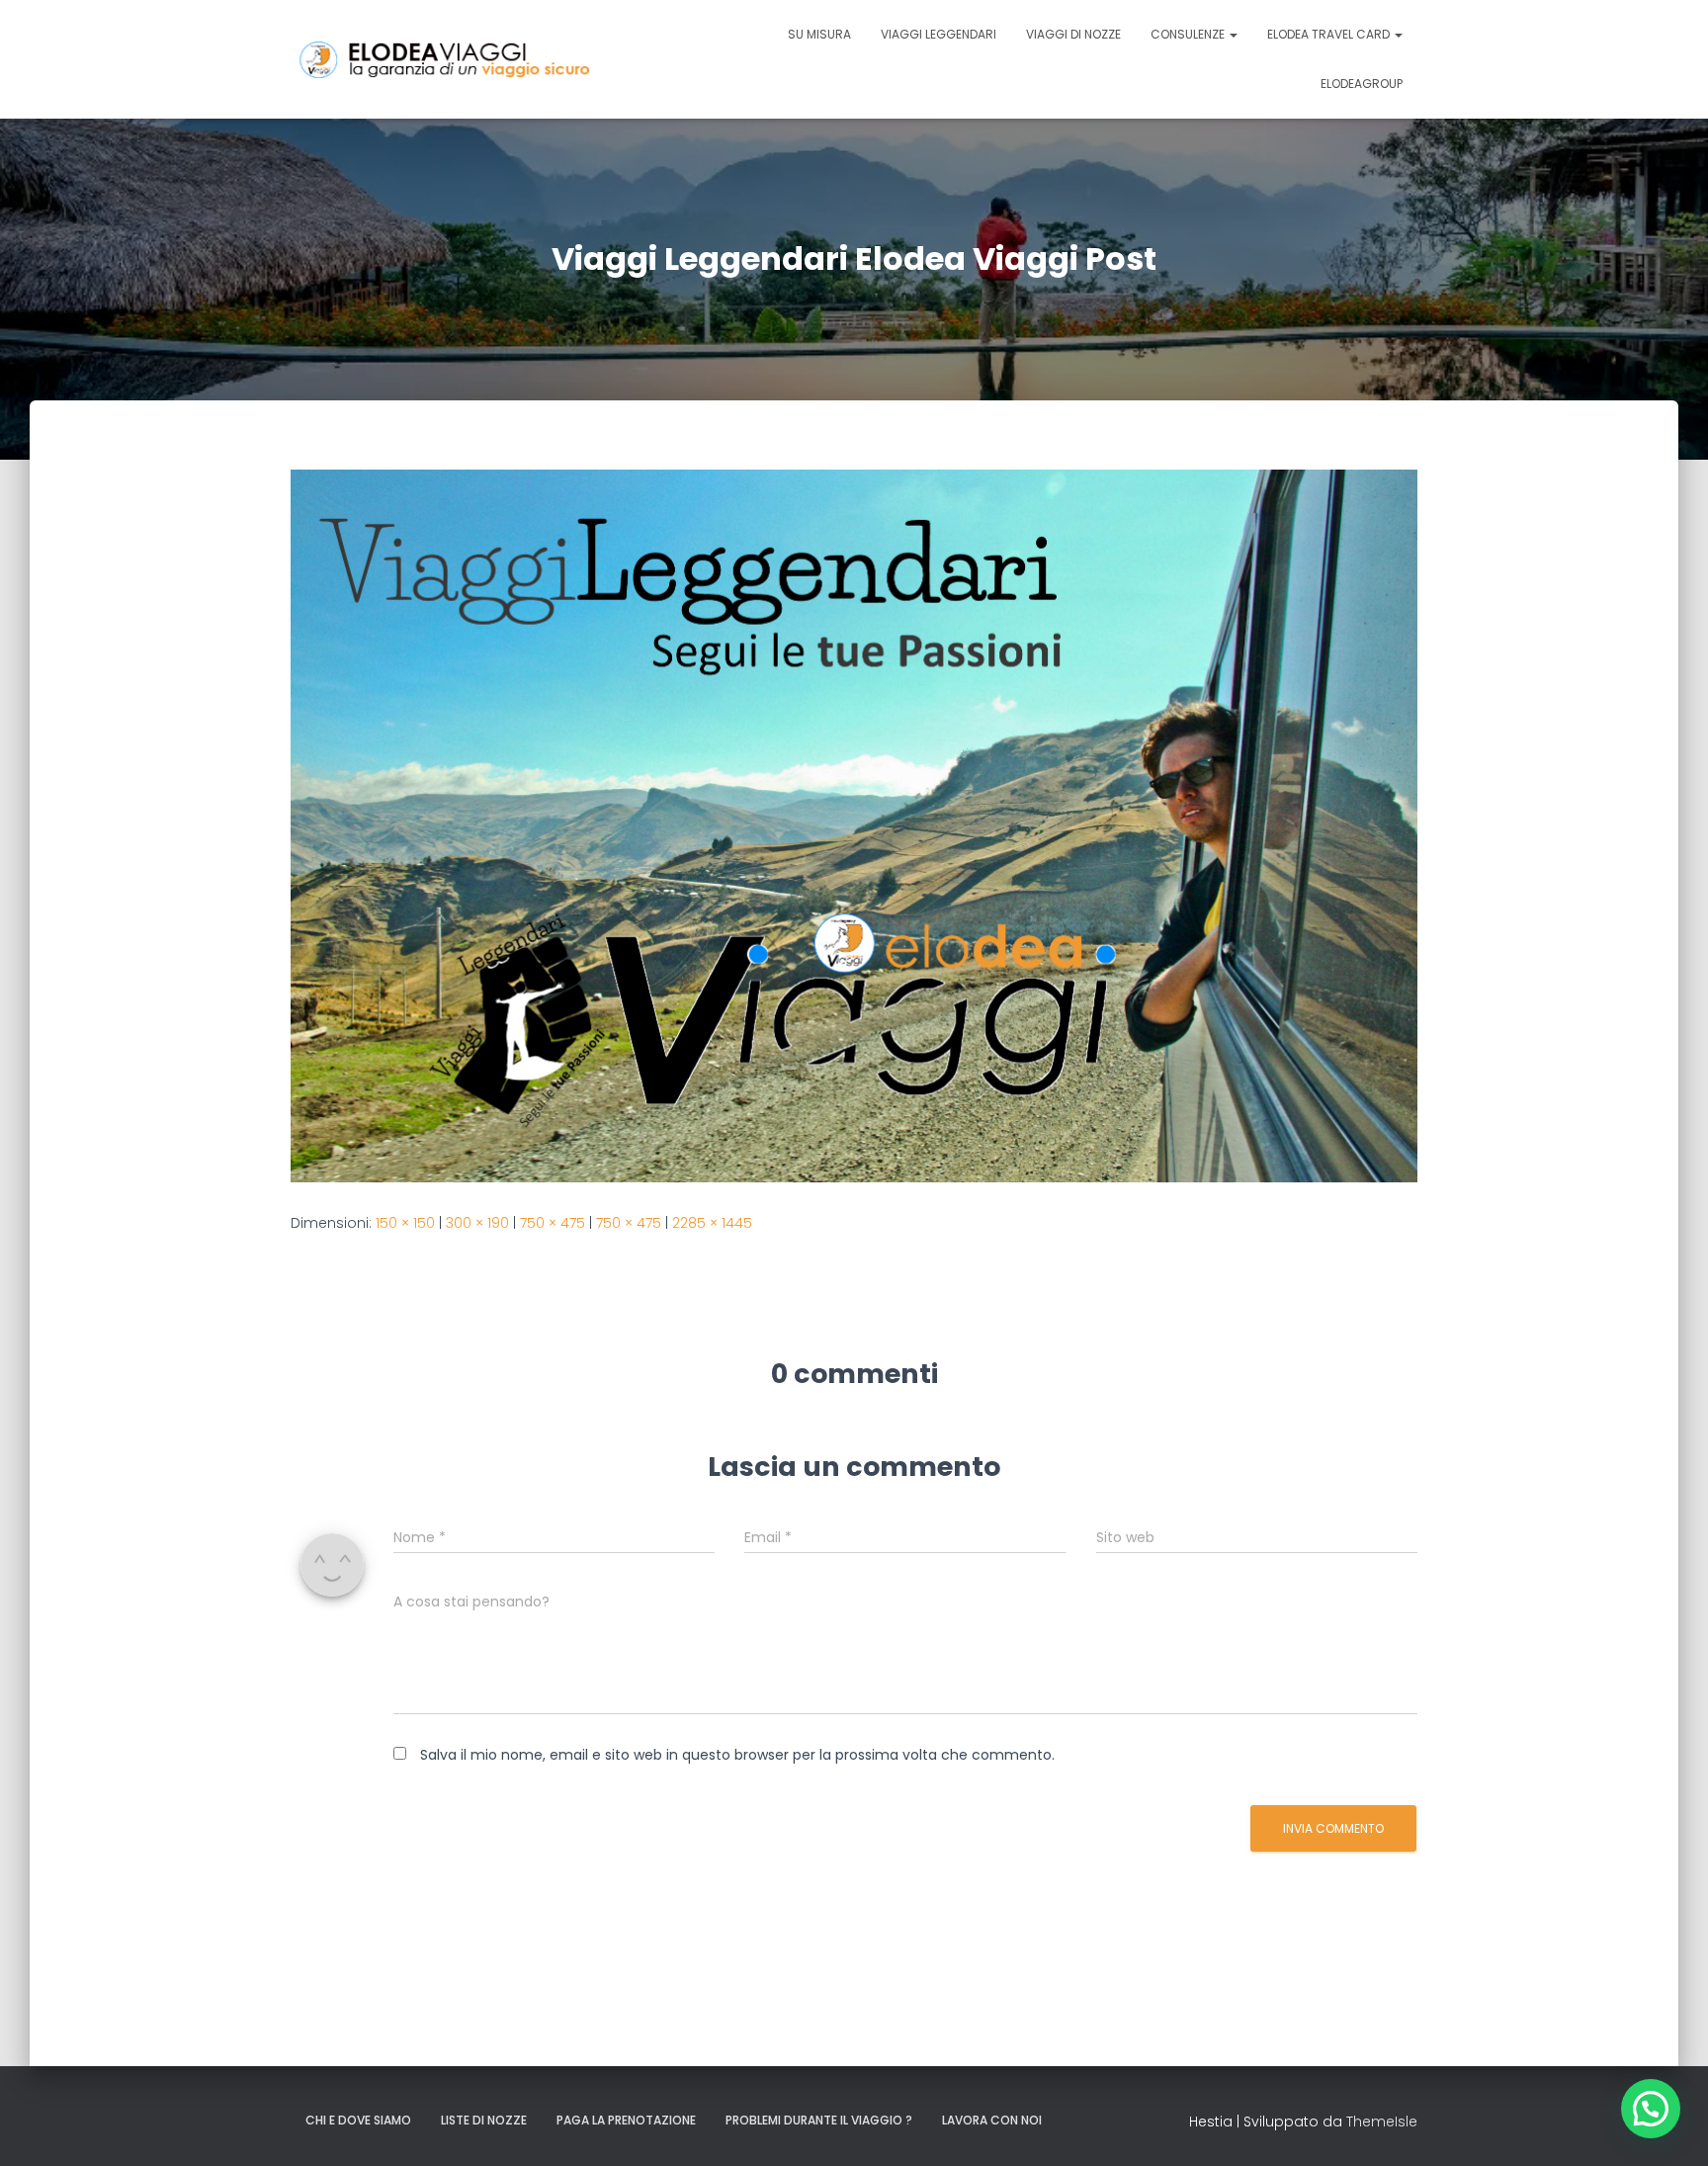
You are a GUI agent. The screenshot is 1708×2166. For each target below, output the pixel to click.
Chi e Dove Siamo (358, 2120)
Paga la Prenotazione (626, 2120)
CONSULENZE (1189, 34)
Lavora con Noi (992, 2120)
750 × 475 (553, 1223)
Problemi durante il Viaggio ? (819, 2120)
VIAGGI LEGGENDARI (939, 34)
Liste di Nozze (484, 2120)
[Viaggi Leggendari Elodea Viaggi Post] (854, 824)
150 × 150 (405, 1223)
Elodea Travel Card (1330, 34)
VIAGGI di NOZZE (1073, 34)
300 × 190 (477, 1223)
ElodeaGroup (1362, 84)
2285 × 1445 (712, 1223)
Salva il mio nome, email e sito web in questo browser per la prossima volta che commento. (737, 1755)
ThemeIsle (1382, 2122)
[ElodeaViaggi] (489, 60)
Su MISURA (819, 34)
